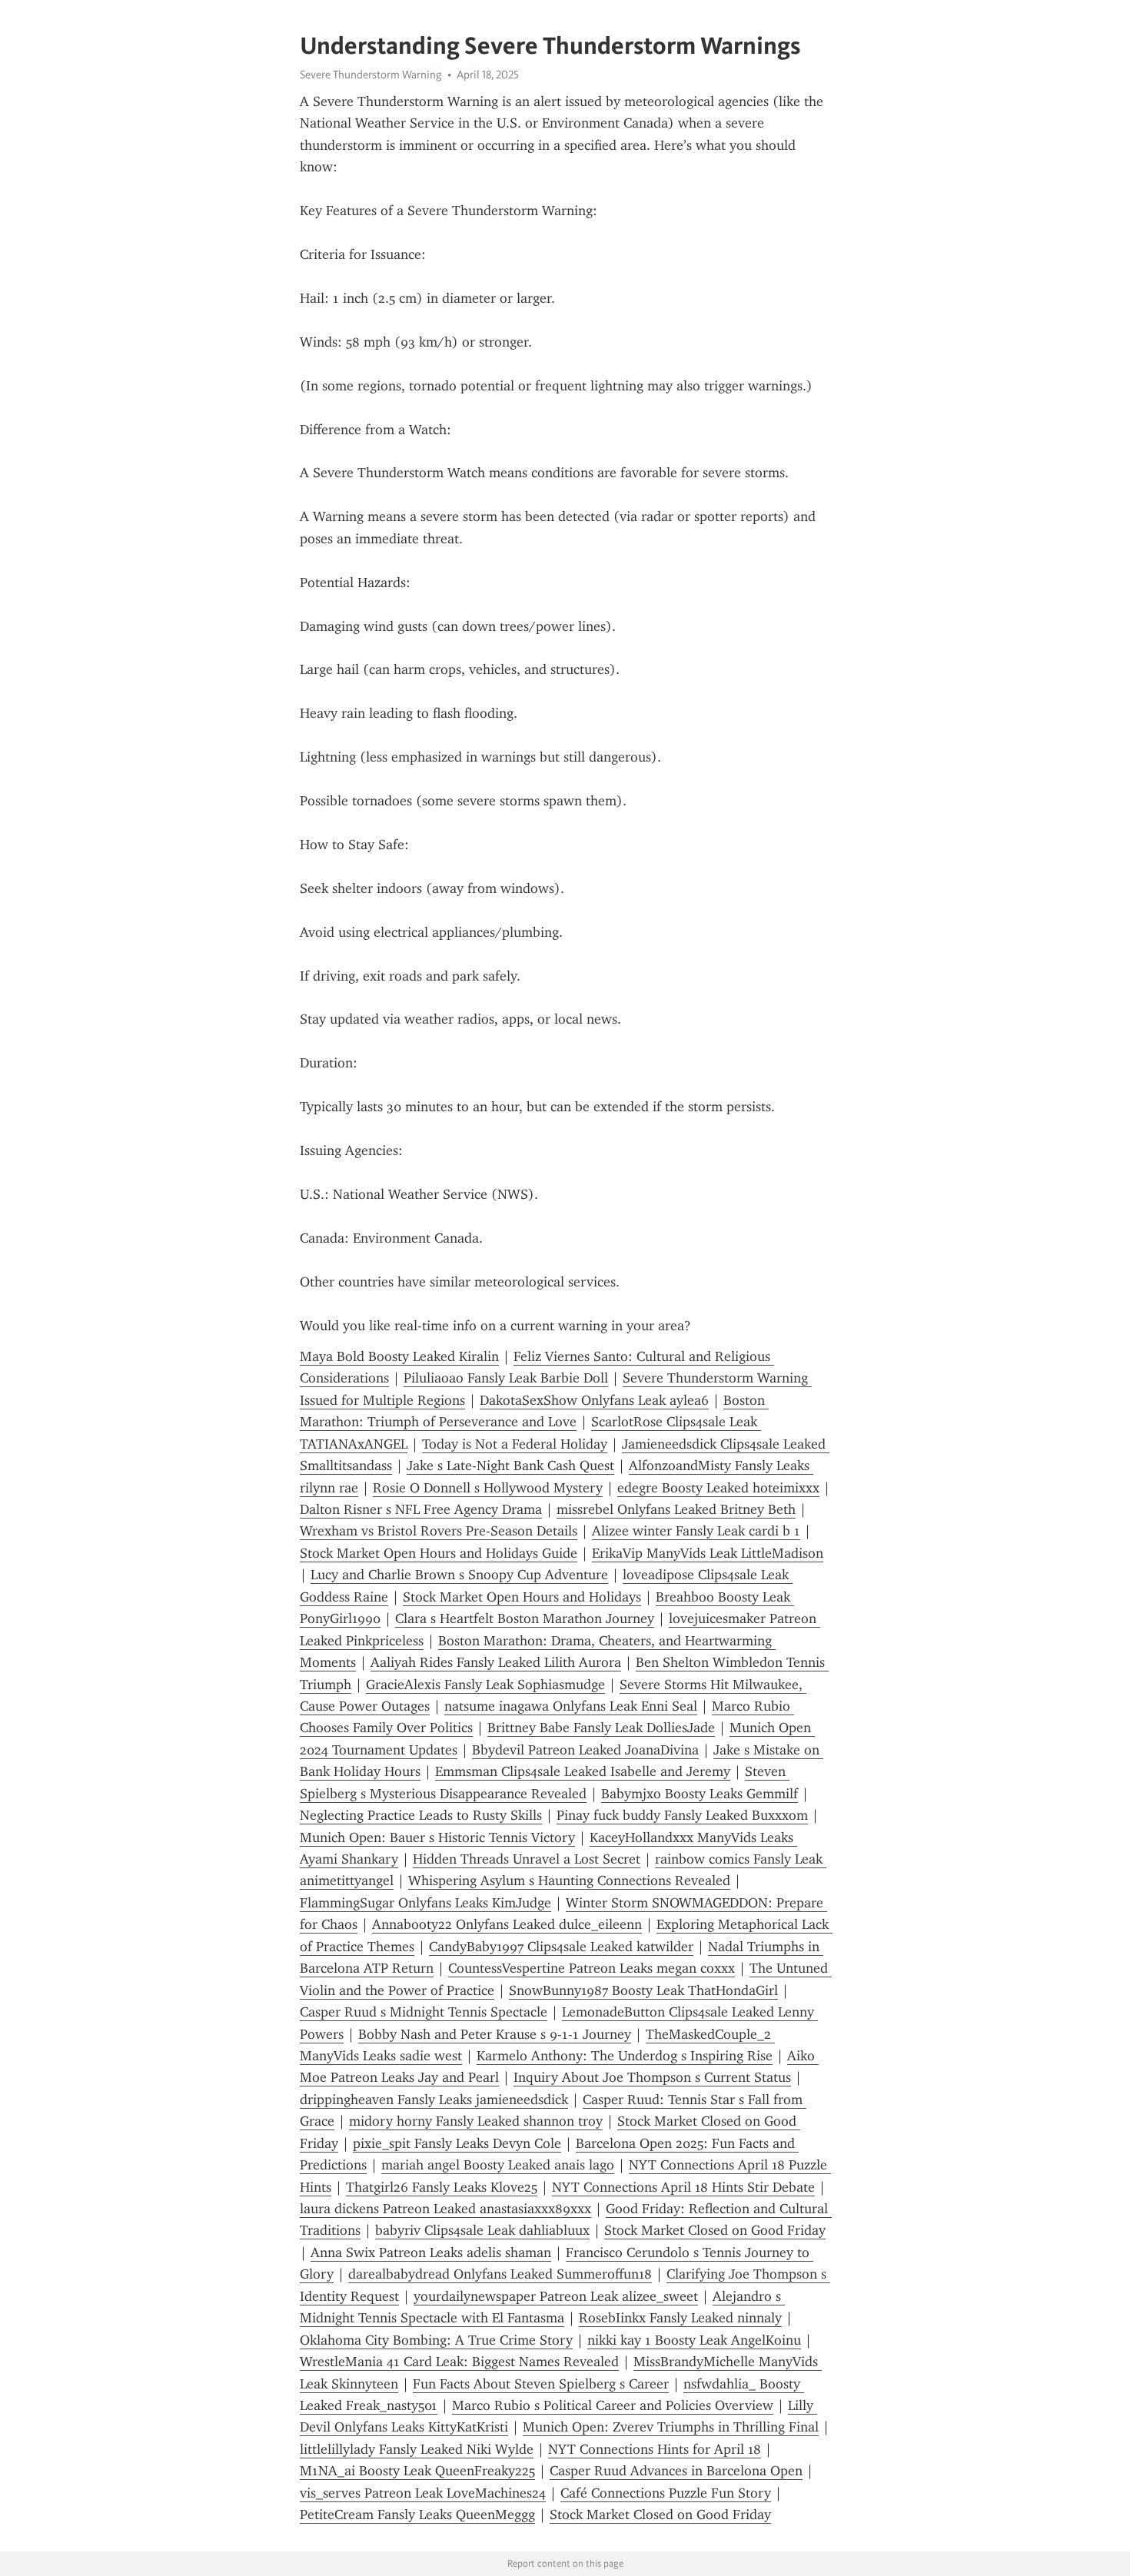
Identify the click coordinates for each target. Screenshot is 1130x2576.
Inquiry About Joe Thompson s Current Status (652, 2077)
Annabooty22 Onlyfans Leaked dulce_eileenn (507, 1924)
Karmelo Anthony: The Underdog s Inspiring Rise (625, 2056)
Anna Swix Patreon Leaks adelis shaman (431, 2252)
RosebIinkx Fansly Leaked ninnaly (680, 2318)
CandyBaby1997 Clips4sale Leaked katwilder (561, 1947)
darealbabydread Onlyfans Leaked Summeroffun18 (500, 2274)
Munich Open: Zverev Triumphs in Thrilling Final (671, 2427)
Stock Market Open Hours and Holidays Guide (439, 1553)
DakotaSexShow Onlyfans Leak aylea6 (594, 1400)
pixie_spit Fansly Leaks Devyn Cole (457, 2143)
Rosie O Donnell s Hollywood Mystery (488, 1488)
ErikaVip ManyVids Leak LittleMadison (708, 1553)
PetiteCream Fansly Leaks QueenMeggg (417, 2515)
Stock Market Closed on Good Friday (715, 2230)
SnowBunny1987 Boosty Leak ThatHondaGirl (643, 1990)
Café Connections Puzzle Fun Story (666, 2493)
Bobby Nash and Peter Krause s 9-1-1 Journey (495, 2034)
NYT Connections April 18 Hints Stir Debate (683, 2187)
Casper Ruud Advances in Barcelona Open (676, 2471)
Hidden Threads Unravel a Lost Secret (527, 1859)
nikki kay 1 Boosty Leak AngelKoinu (694, 2340)
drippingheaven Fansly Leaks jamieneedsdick (434, 2100)
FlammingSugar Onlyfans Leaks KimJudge (425, 1903)
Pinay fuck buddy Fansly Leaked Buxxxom (682, 1815)
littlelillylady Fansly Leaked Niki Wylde (417, 2449)
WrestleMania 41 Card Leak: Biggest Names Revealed (459, 2362)
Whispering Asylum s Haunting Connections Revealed (569, 1881)
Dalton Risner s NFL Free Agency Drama (421, 1509)
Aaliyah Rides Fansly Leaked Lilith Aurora (496, 1662)
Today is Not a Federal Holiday (515, 1444)
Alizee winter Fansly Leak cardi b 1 (696, 1531)
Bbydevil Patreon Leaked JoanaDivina (585, 1750)
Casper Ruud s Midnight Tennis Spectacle (424, 2012)
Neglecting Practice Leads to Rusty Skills (421, 1815)
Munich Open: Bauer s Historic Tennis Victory (437, 1837)
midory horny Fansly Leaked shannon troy (476, 2121)
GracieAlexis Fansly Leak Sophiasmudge (485, 1685)
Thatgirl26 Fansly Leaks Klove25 (442, 2187)
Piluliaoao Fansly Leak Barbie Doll (506, 1378)
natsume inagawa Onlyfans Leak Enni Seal (571, 1706)
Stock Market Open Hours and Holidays (522, 1597)
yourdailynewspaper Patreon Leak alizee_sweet (556, 2296)
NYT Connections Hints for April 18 (655, 2449)
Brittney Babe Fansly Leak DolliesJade (601, 1728)
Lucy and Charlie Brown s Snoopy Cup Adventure (459, 1575)
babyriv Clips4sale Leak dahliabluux (482, 2230)
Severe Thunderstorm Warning (371, 75)
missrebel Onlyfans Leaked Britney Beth (676, 1509)
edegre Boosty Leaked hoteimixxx (718, 1488)
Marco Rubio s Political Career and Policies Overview (613, 2405)
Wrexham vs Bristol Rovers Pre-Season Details (439, 1531)
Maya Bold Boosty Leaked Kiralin (399, 1356)
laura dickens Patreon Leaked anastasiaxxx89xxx (445, 2209)
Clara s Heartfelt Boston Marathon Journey (525, 1618)
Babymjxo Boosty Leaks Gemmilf (700, 1794)
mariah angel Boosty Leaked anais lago (498, 2165)
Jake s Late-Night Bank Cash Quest (510, 1466)
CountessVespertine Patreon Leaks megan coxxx (592, 1968)
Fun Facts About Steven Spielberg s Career (541, 2384)
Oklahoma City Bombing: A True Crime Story (436, 2340)
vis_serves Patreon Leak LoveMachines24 (423, 2493)
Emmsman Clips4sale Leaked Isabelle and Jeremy (583, 1771)
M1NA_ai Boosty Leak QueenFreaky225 (417, 2471)
